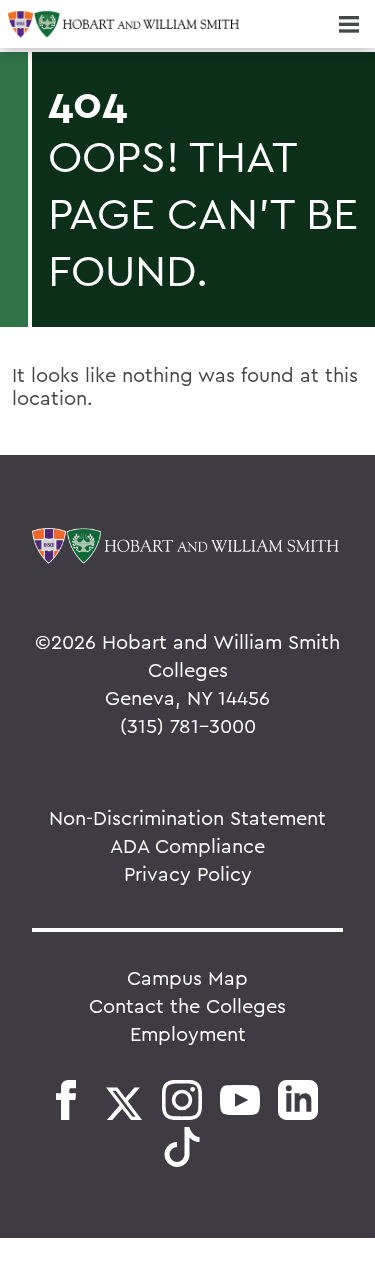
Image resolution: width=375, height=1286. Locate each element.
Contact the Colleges (187, 1005)
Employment (188, 1033)
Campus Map (187, 977)
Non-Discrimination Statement (187, 817)
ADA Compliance (187, 845)
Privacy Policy (188, 873)
